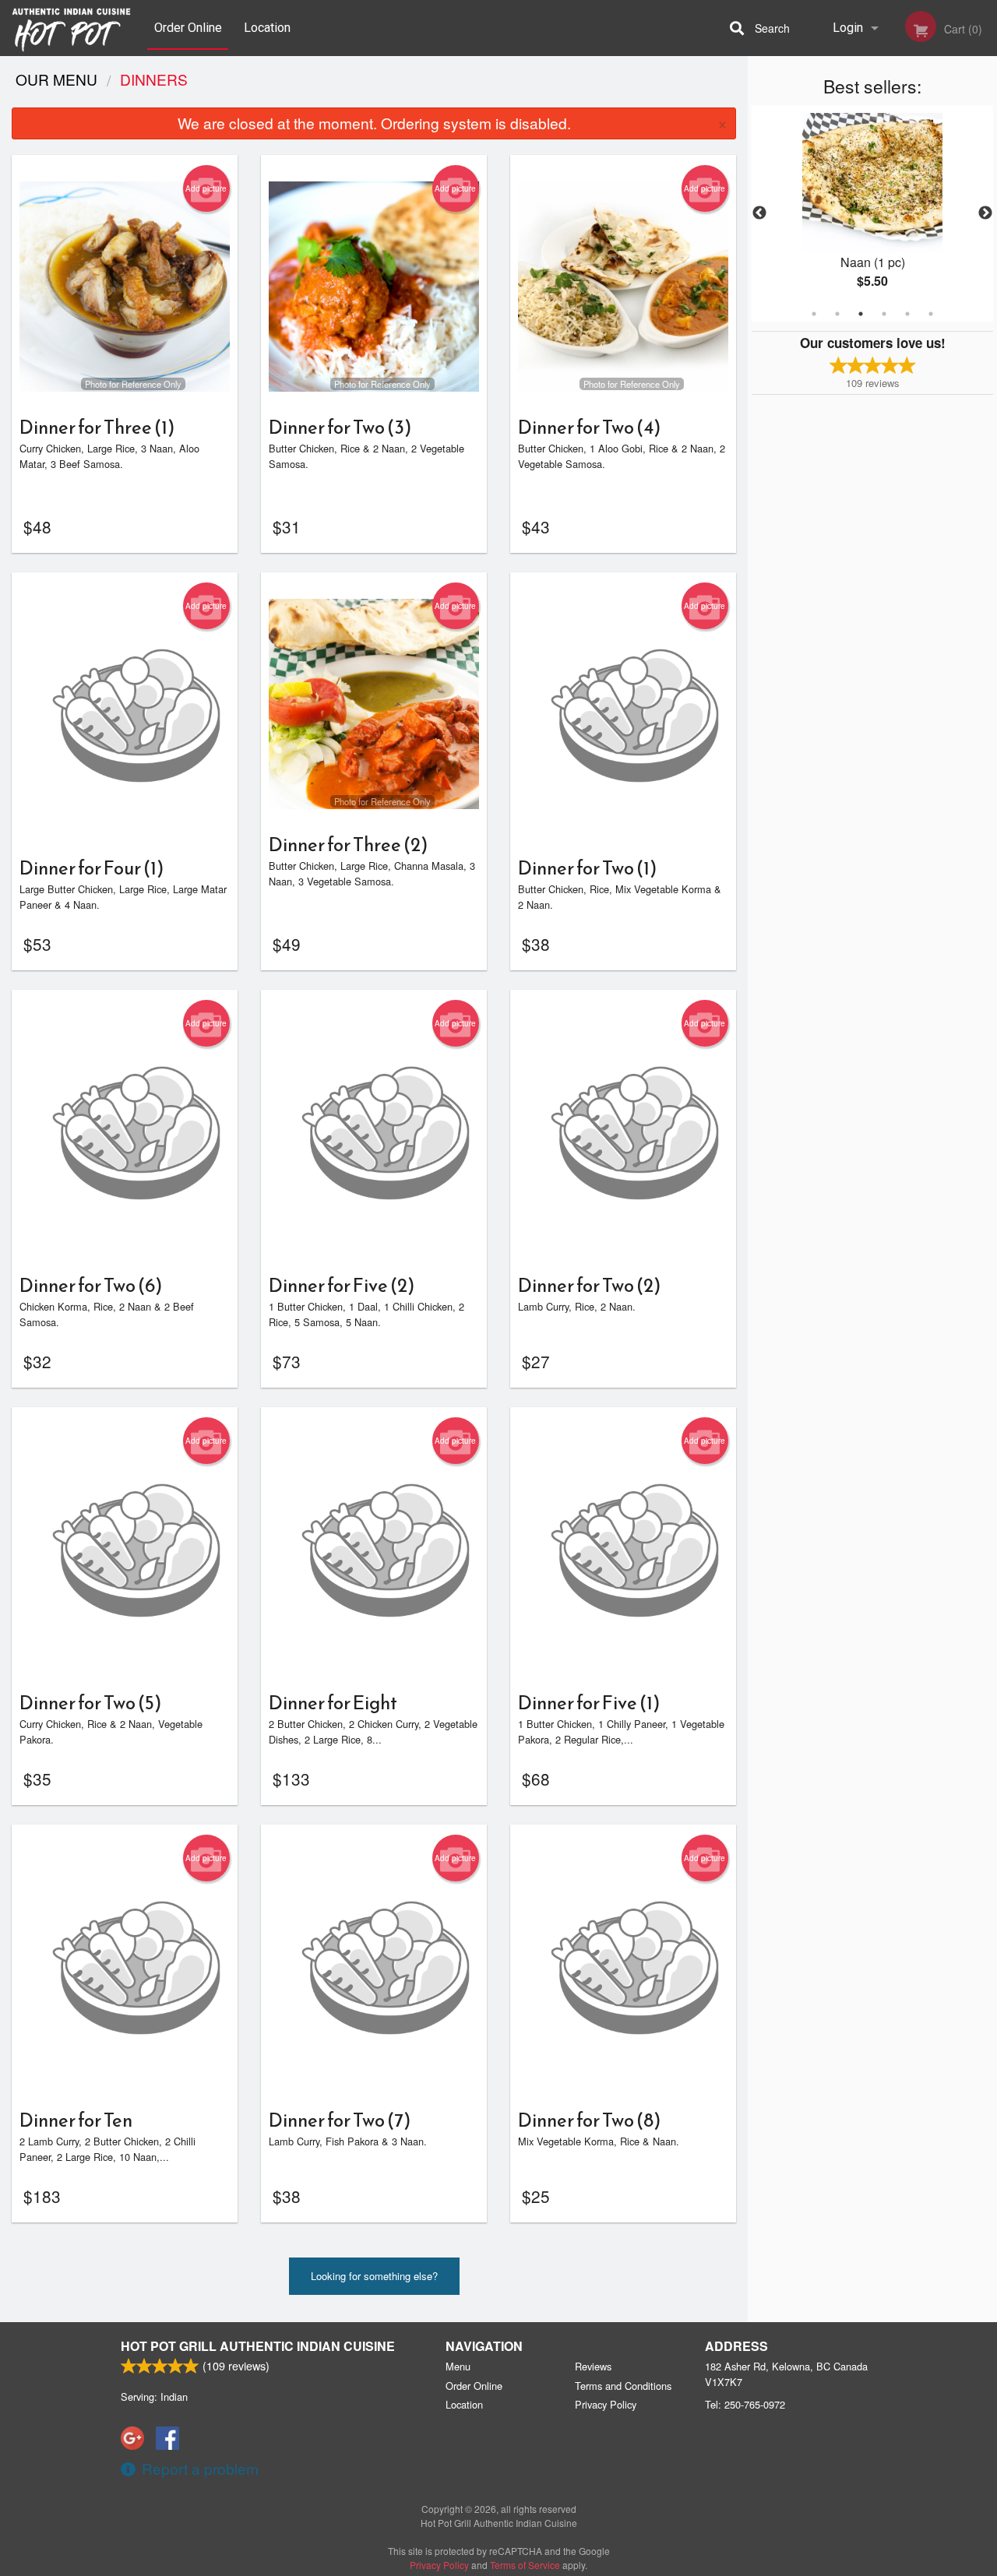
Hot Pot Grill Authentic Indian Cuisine (258, 2346)
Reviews (593, 2366)
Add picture (206, 188)
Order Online (188, 28)
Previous (759, 213)
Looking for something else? (374, 2276)
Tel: (745, 2404)
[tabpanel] (872, 213)
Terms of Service (525, 2565)
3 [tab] (861, 314)
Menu (458, 2366)
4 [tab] (884, 314)
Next (985, 213)
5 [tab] (907, 314)
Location (267, 28)
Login (848, 28)
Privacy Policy (606, 2404)
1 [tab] (814, 314)
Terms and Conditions (623, 2386)
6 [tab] (931, 314)
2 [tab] (837, 314)
